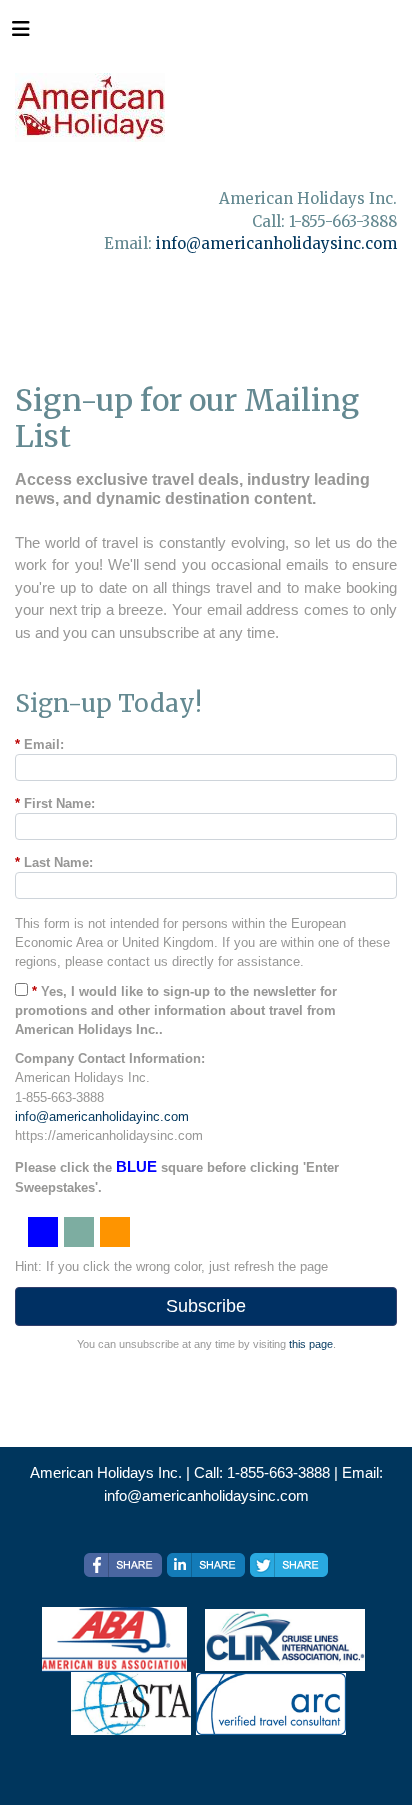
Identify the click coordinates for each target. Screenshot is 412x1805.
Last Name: (54, 862)
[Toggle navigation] (21, 34)
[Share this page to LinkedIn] (206, 1565)
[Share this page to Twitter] (289, 1565)
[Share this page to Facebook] (123, 1565)
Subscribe (206, 1306)
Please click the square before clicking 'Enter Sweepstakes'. (177, 1176)
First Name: (55, 803)
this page (311, 1344)
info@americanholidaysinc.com (276, 243)
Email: (39, 744)
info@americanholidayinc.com (102, 1116)
